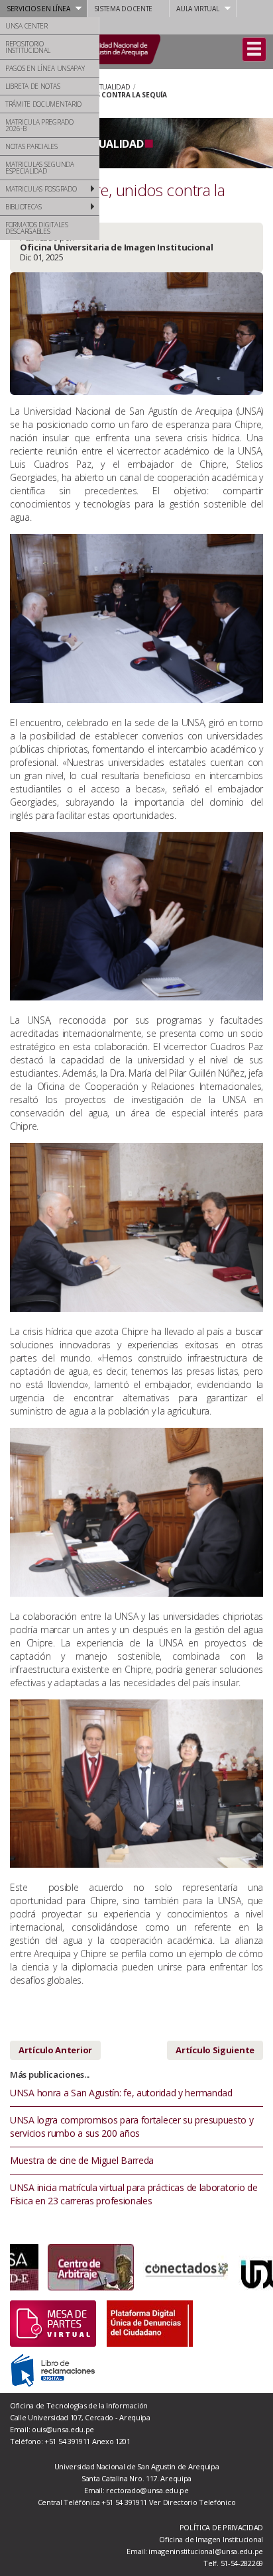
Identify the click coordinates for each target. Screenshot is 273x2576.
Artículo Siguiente (215, 2050)
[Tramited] (53, 2323)
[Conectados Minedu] (148, 2267)
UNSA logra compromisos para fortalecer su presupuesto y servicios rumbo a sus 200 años (132, 2126)
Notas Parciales (31, 146)
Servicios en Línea (38, 9)
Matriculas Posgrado (41, 189)
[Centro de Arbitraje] (53, 2267)
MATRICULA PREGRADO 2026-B (39, 125)
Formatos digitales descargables (37, 228)
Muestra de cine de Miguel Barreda (82, 2160)
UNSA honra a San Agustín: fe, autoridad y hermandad (121, 2093)
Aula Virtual (197, 9)
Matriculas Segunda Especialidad (40, 168)
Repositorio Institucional (28, 47)
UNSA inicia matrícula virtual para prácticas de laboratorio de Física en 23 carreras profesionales (134, 2194)
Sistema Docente (124, 9)
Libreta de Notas (32, 86)
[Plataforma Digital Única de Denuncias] (150, 2323)
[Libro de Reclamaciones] (53, 2369)
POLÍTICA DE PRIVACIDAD (221, 2527)
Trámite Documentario (43, 104)
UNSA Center (27, 26)
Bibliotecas (24, 207)
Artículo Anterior (55, 2050)
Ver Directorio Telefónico (192, 2502)
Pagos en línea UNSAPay (45, 68)
